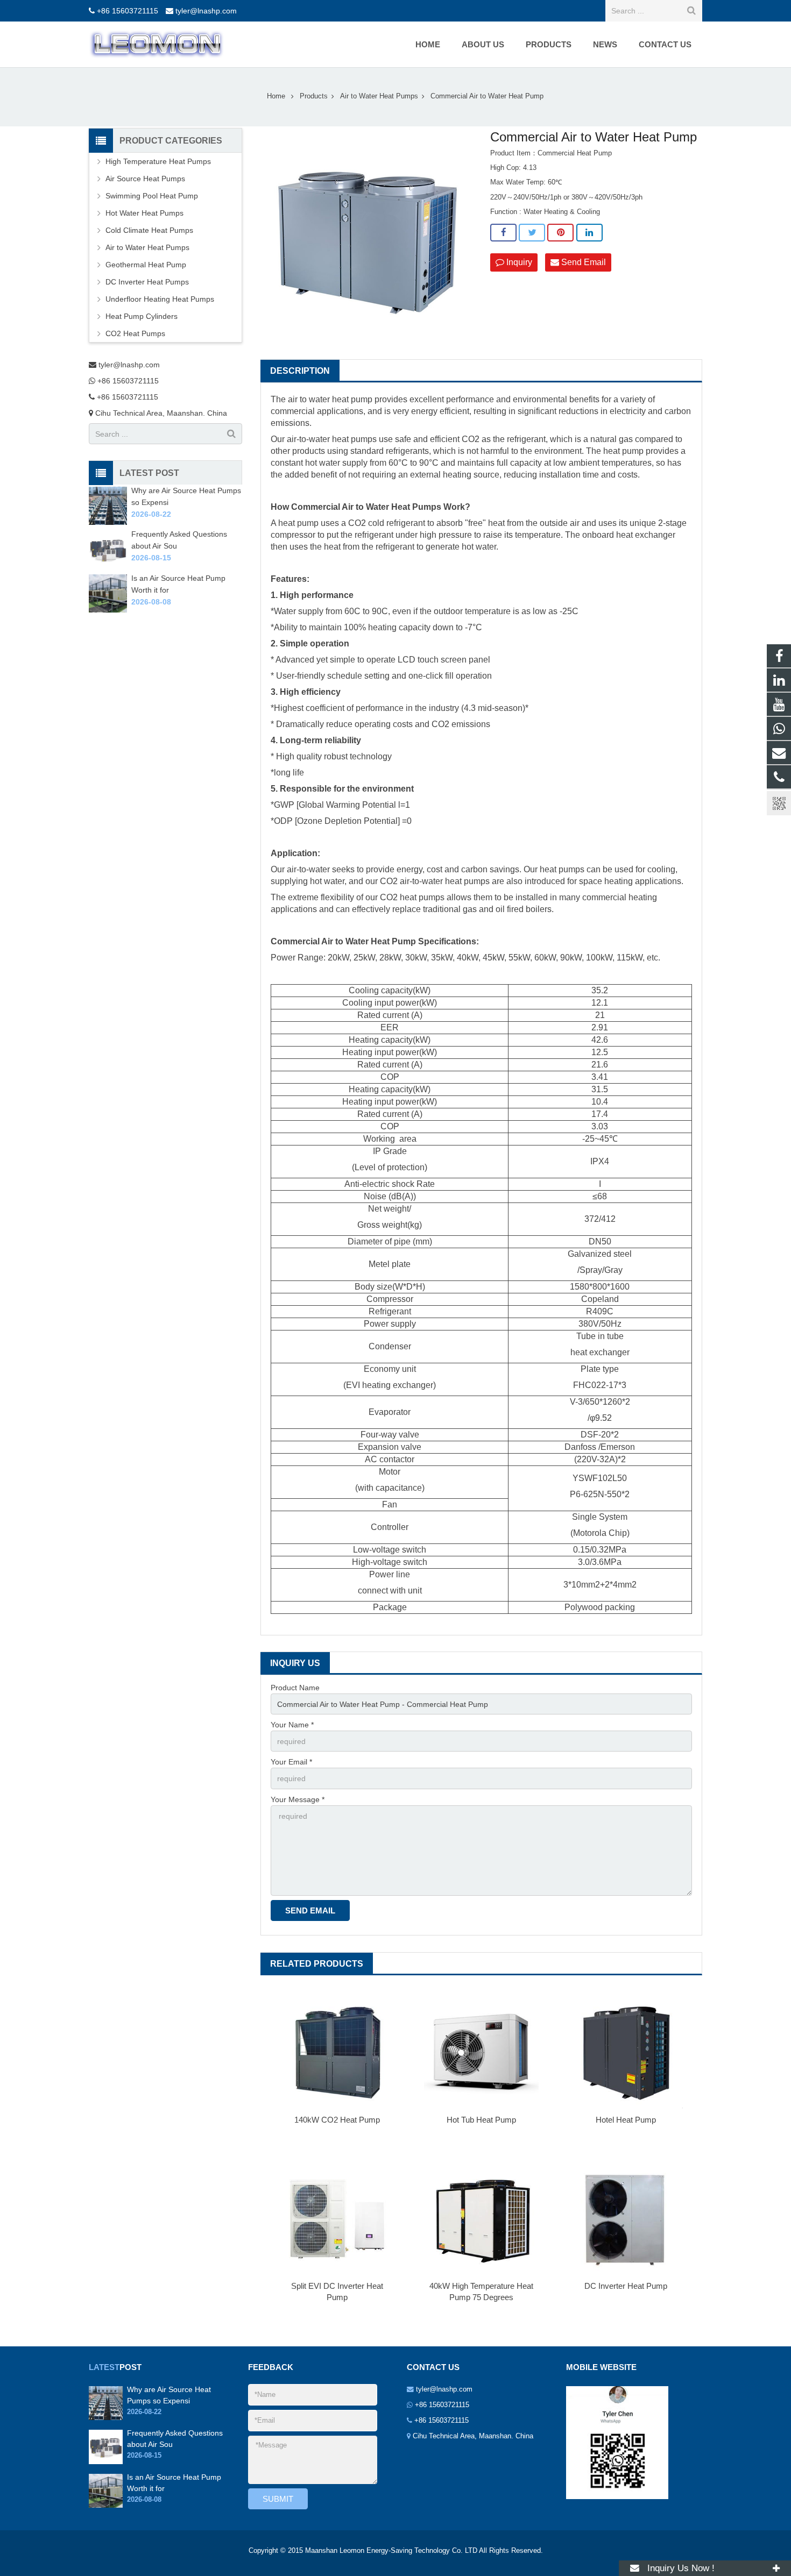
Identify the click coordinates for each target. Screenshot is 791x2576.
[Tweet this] (532, 233)
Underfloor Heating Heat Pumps (160, 299)
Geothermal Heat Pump (146, 265)
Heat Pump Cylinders (142, 316)
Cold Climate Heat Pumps (149, 230)
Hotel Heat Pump (626, 2120)
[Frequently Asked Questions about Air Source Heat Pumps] (108, 566)
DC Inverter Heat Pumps (147, 282)
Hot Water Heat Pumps (144, 213)
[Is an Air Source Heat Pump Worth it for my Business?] (108, 610)
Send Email (582, 262)
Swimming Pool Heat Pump (152, 196)
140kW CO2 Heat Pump (337, 2120)
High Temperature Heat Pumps (158, 161)
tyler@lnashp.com (206, 11)
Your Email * (291, 1762)
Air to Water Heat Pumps (147, 247)
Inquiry (518, 262)
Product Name (295, 1688)
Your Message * (298, 1799)
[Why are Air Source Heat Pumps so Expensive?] (108, 522)
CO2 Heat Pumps (135, 333)
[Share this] (503, 233)
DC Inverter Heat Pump (626, 2286)
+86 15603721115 (128, 11)
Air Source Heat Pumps (145, 179)
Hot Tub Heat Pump (481, 2120)
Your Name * (292, 1725)
